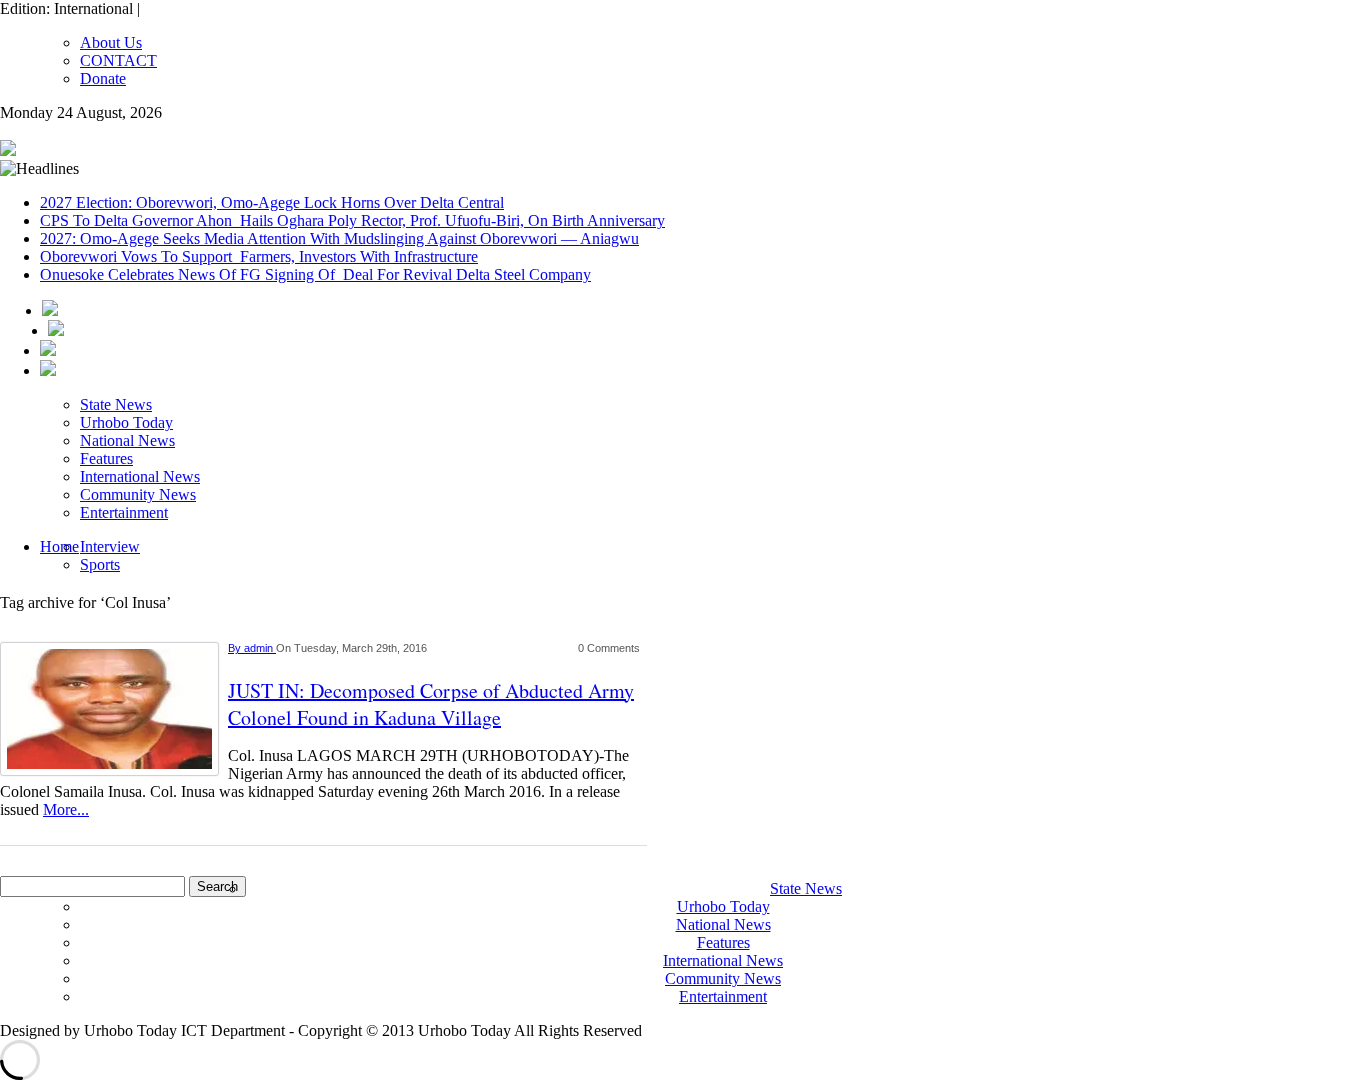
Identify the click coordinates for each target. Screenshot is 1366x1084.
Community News (138, 494)
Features (106, 458)
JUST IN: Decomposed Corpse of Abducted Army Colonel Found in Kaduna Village (431, 704)
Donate (103, 78)
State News (116, 404)
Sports (100, 564)
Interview (110, 546)
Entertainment (124, 512)
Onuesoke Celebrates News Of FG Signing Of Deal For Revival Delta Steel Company (315, 274)
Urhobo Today (126, 422)
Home (59, 546)
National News (127, 440)
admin (260, 648)
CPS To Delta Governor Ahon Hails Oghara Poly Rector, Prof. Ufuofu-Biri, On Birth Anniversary (352, 220)
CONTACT (118, 60)
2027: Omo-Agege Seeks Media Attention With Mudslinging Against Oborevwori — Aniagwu (339, 238)
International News (140, 476)
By (236, 648)
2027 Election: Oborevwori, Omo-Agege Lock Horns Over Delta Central (272, 202)
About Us (111, 42)
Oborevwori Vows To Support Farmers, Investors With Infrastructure (259, 256)
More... (66, 809)
